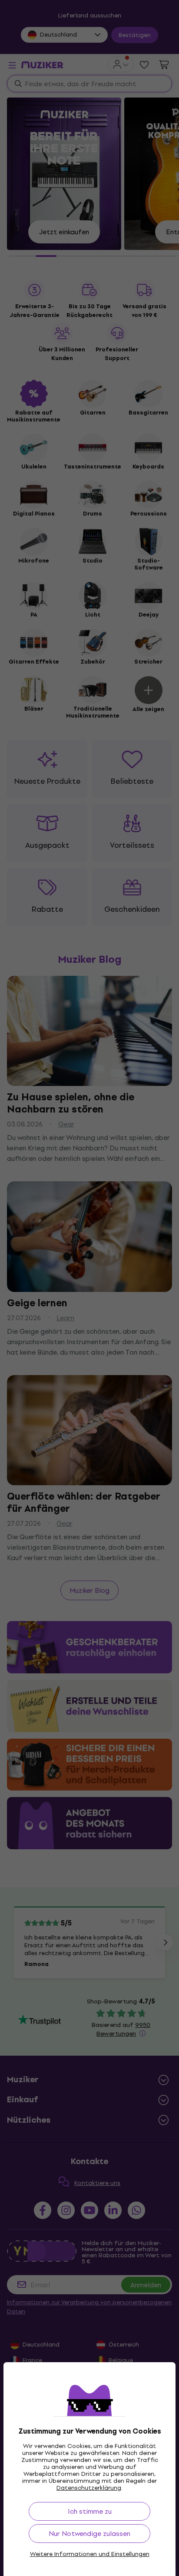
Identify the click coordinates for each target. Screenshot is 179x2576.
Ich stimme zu (90, 2511)
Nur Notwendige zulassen (89, 2534)
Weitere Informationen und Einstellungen (90, 2554)
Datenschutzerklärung (89, 2488)
